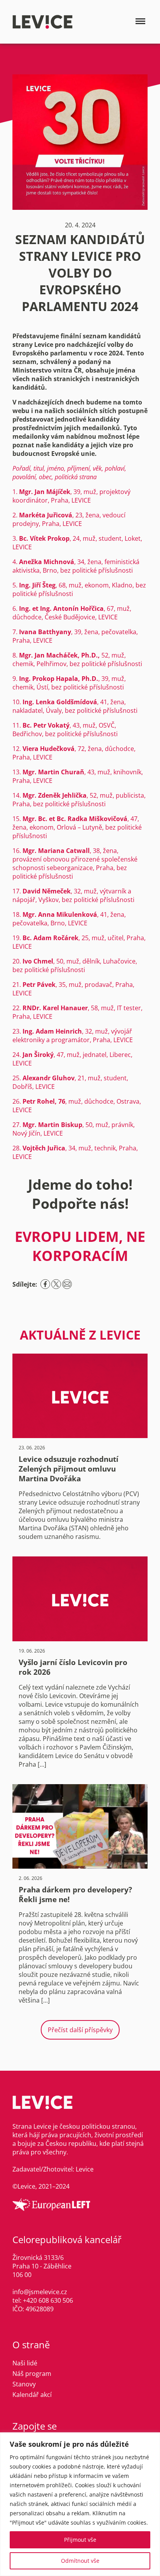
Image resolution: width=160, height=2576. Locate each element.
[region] (80, 2504)
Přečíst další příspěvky (80, 2030)
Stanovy (24, 2384)
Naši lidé (25, 2363)
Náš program (32, 2374)
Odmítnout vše (80, 2561)
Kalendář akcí (32, 2395)
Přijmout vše (80, 2540)
